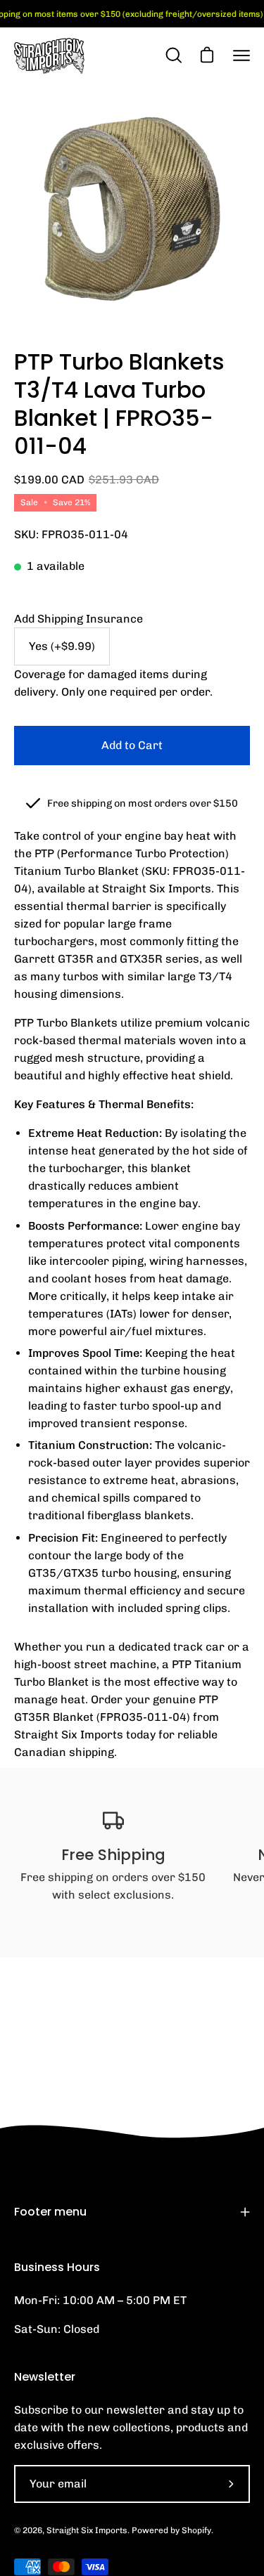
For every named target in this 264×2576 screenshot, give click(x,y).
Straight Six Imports (87, 2530)
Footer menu (50, 2212)
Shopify (196, 2530)
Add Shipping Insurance (78, 619)
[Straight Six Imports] (49, 56)
